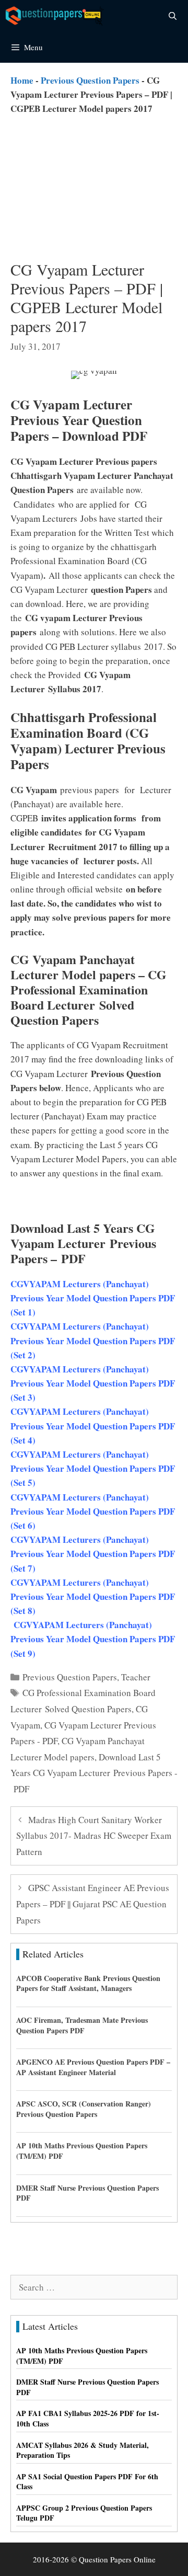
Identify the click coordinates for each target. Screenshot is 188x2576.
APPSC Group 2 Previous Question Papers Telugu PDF (84, 2513)
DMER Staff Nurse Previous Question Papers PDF (87, 2193)
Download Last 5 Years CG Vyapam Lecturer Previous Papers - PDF (94, 1773)
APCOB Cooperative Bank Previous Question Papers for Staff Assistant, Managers (88, 1983)
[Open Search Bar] (173, 16)
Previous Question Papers (90, 80)
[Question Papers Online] (55, 16)
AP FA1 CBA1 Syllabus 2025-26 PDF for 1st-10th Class (88, 2418)
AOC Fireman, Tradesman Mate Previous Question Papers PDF (82, 2025)
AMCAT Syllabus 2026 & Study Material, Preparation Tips (83, 2450)
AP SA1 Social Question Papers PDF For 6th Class (87, 2482)
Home (22, 80)
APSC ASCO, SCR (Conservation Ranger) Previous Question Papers (84, 2109)
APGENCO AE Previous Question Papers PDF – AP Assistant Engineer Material (93, 2067)
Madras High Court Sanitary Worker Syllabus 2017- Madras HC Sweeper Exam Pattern (94, 1836)
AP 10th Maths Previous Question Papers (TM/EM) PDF (82, 2151)
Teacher (136, 1677)
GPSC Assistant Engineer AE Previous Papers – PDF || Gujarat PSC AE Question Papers (93, 1904)
